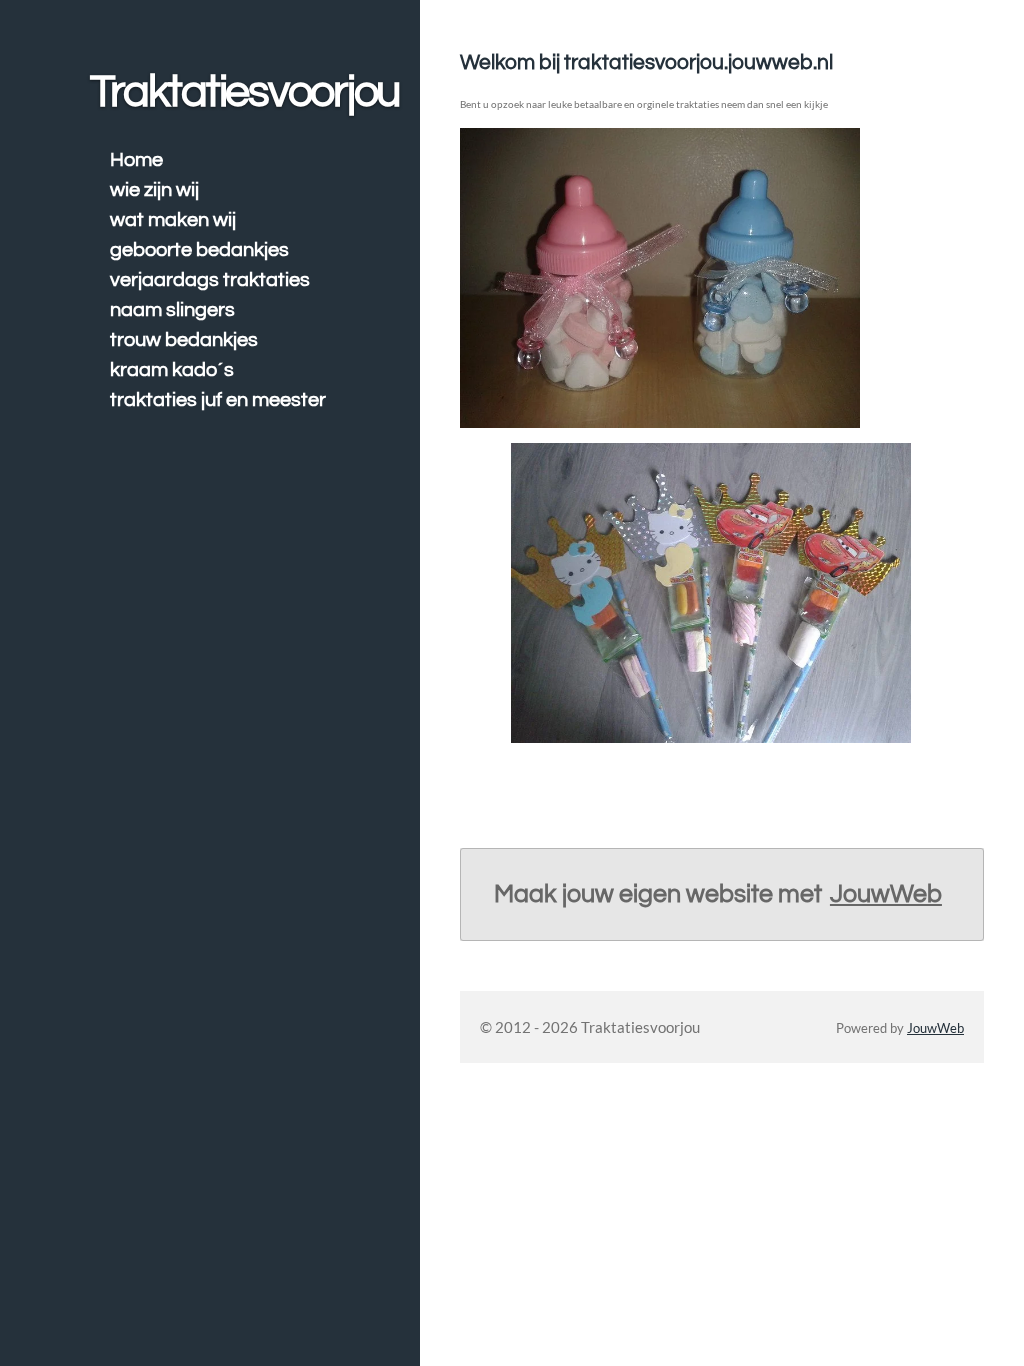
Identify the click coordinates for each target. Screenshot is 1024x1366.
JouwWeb (886, 894)
